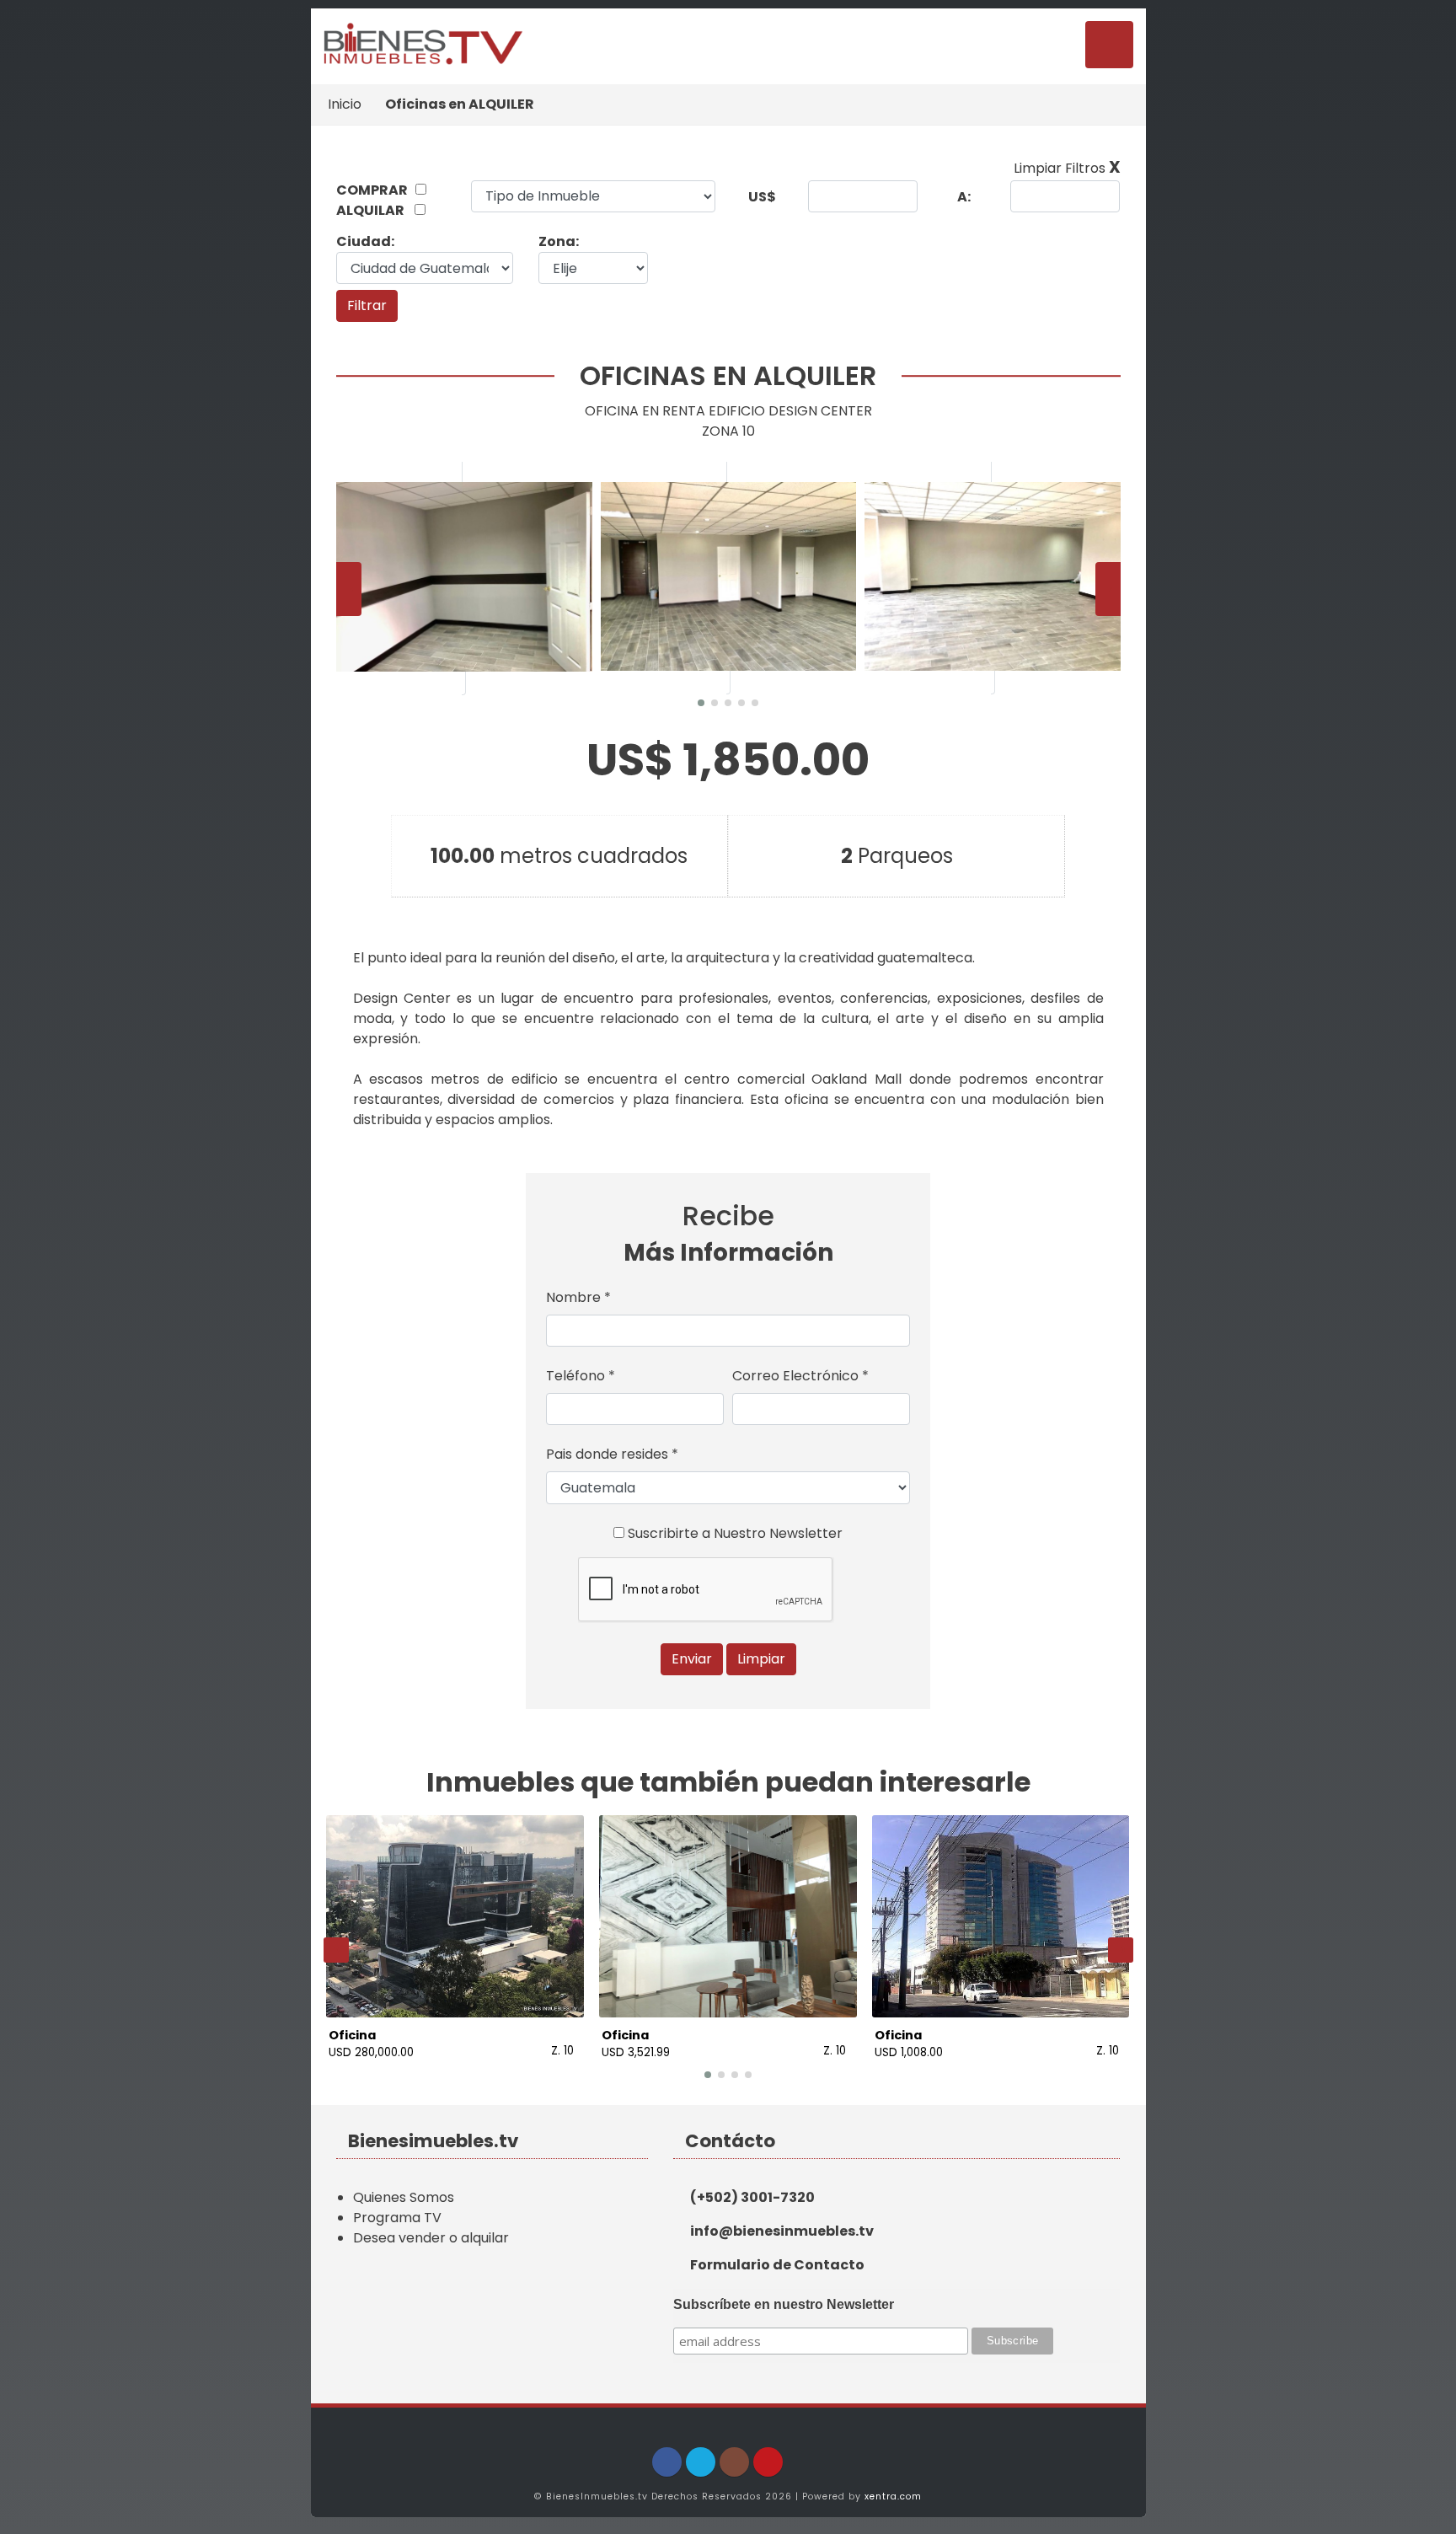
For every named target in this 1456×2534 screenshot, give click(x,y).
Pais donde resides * (612, 1454)
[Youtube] (768, 2462)
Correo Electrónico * (800, 1376)
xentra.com (893, 2496)
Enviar (692, 1659)
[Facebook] (667, 2462)
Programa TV (397, 2218)
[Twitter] (701, 2462)
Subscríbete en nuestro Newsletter (784, 2304)
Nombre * (578, 1297)
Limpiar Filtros (1067, 168)
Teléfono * (581, 1376)
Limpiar (761, 1659)
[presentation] (349, 589)
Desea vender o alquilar (431, 2238)
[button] (701, 703)
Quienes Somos (404, 2197)
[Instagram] (734, 2462)
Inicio (345, 104)
